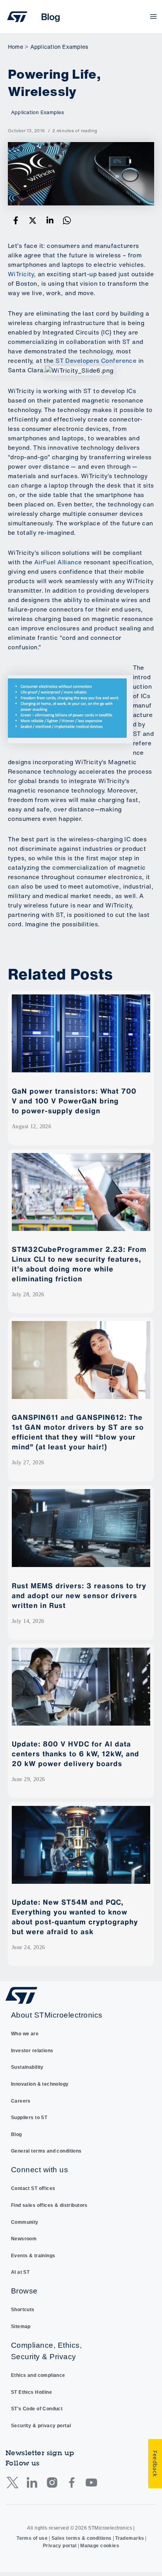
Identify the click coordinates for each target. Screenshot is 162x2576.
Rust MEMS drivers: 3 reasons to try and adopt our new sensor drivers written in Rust (79, 1595)
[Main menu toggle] (154, 17)
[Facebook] (16, 221)
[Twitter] (33, 221)
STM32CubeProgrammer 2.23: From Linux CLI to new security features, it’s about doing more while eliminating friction (79, 1264)
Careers (21, 2101)
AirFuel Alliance (58, 562)
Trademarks (130, 2538)
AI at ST (20, 2272)
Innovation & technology (40, 2084)
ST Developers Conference (96, 361)
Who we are (25, 2034)
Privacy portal (60, 2546)
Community (25, 2222)
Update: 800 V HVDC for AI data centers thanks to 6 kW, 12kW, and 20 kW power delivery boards (75, 1754)
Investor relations (32, 2051)
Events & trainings (33, 2256)
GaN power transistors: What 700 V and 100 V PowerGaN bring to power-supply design (74, 1101)
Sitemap (21, 2327)
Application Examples (37, 112)
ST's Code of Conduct (37, 2409)
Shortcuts (23, 2310)
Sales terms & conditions (82, 2538)
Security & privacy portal (41, 2426)
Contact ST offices (33, 2188)
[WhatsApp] (67, 221)
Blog (17, 2134)
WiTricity (21, 274)
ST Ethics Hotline (31, 2392)
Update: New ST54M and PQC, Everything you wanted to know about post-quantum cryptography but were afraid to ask (75, 1917)
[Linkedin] (50, 221)
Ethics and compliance (38, 2375)
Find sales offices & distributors (49, 2205)
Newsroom (24, 2239)
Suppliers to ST (29, 2118)
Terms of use (32, 2538)
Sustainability (27, 2067)
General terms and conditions (46, 2151)
